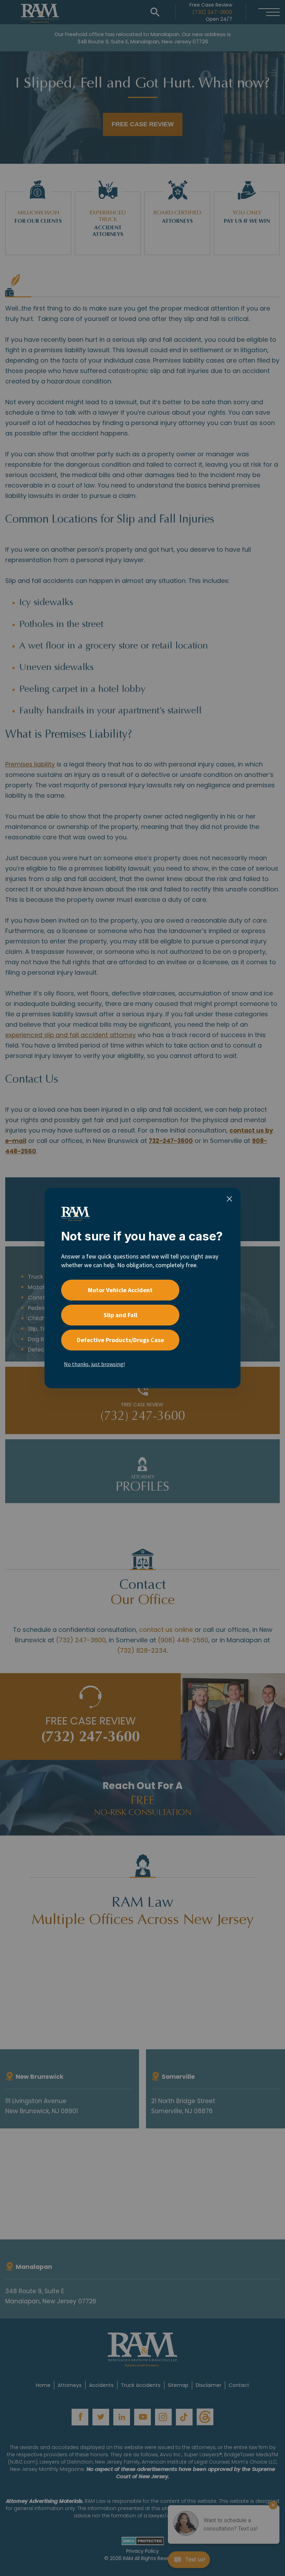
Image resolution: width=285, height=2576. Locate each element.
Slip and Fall (120, 1315)
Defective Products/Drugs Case (120, 1340)
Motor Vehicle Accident (120, 1290)
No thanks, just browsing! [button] (94, 1364)
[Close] (229, 1199)
